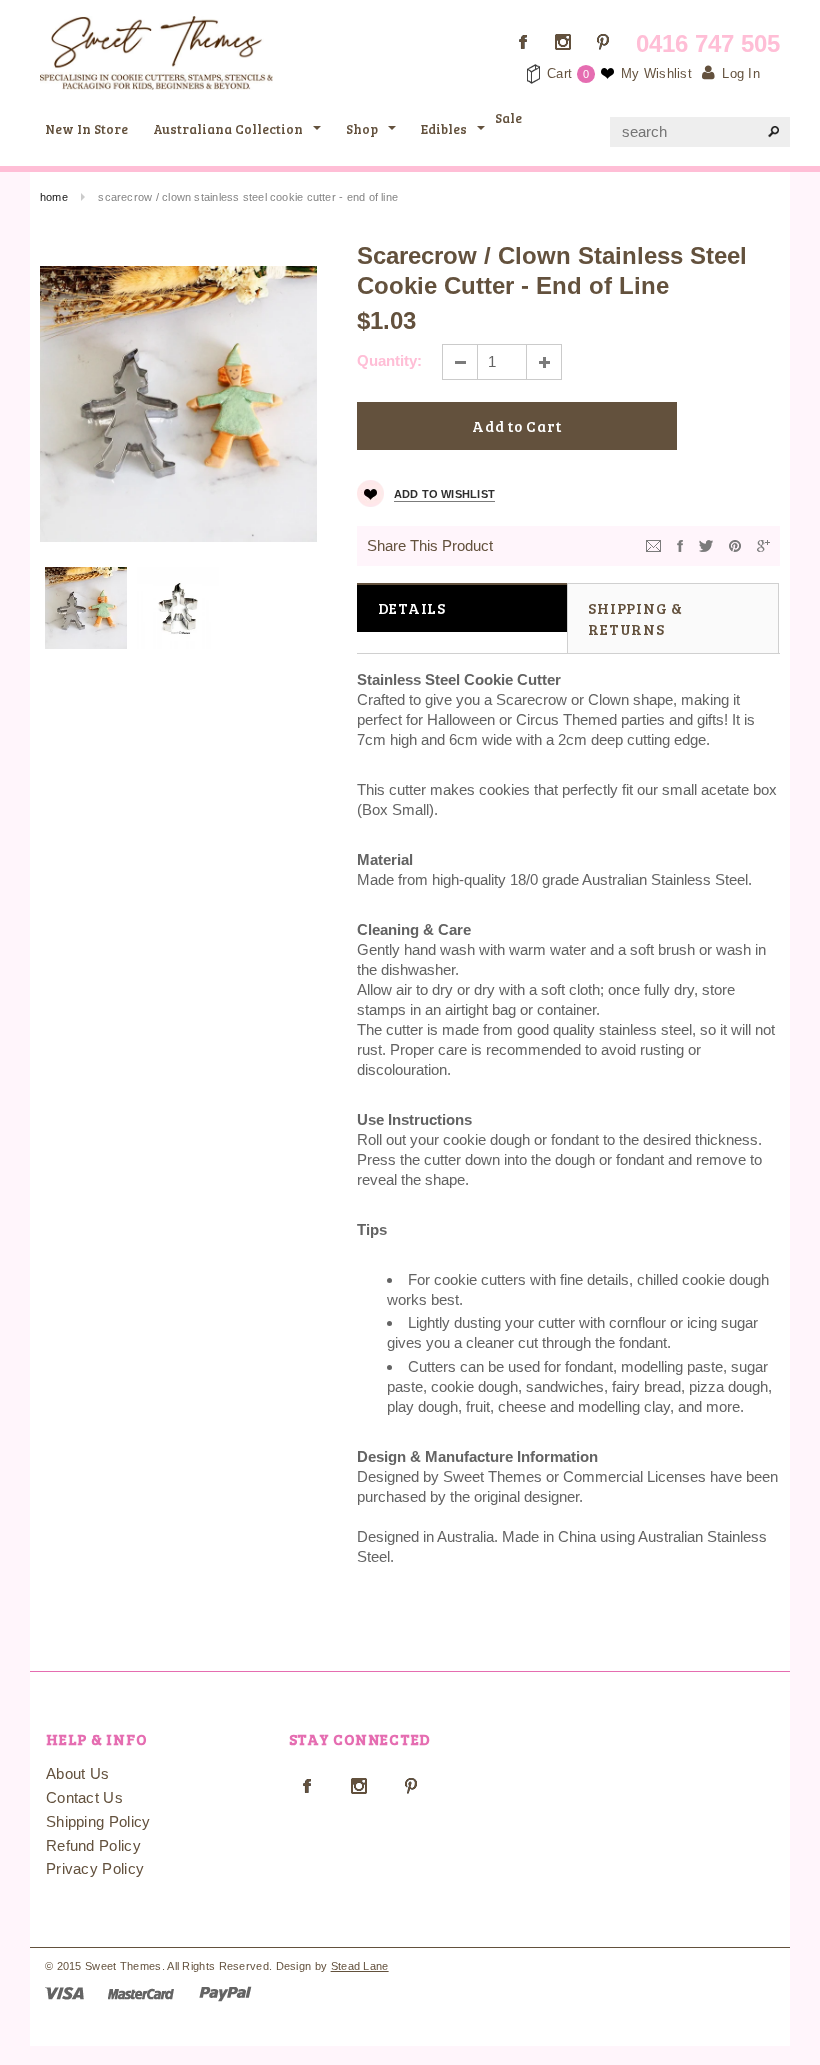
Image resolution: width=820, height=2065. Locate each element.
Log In (741, 73)
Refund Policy (93, 1845)
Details (412, 608)
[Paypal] (225, 1992)
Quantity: (389, 360)
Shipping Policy (98, 1821)
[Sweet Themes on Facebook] (523, 42)
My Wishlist (656, 73)
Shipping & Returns (635, 618)
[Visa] (64, 1992)
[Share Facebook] (680, 544)
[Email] (653, 544)
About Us (77, 1773)
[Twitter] (706, 544)
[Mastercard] (141, 1992)
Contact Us (84, 1797)
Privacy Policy (95, 1868)
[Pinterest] (735, 544)
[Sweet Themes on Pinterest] (603, 42)
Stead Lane (360, 1966)
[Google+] (763, 544)
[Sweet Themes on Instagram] (563, 42)
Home (54, 197)
